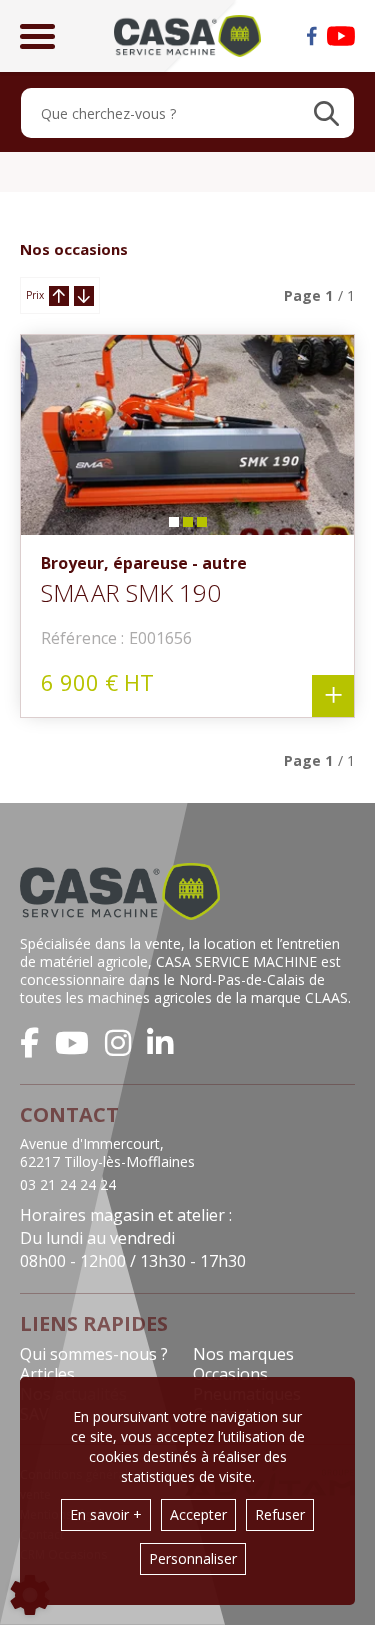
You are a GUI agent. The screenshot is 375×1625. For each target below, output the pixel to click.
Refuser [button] (280, 1514)
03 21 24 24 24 (68, 1185)
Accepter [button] (198, 1514)
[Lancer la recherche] (326, 113)
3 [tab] (201, 526)
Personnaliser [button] (193, 1558)
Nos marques (243, 1354)
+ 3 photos (333, 696)
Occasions (230, 1374)
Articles (47, 1374)
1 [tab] (173, 526)
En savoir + (106, 1514)
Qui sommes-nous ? (94, 1354)
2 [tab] (187, 526)
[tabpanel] (187, 435)
